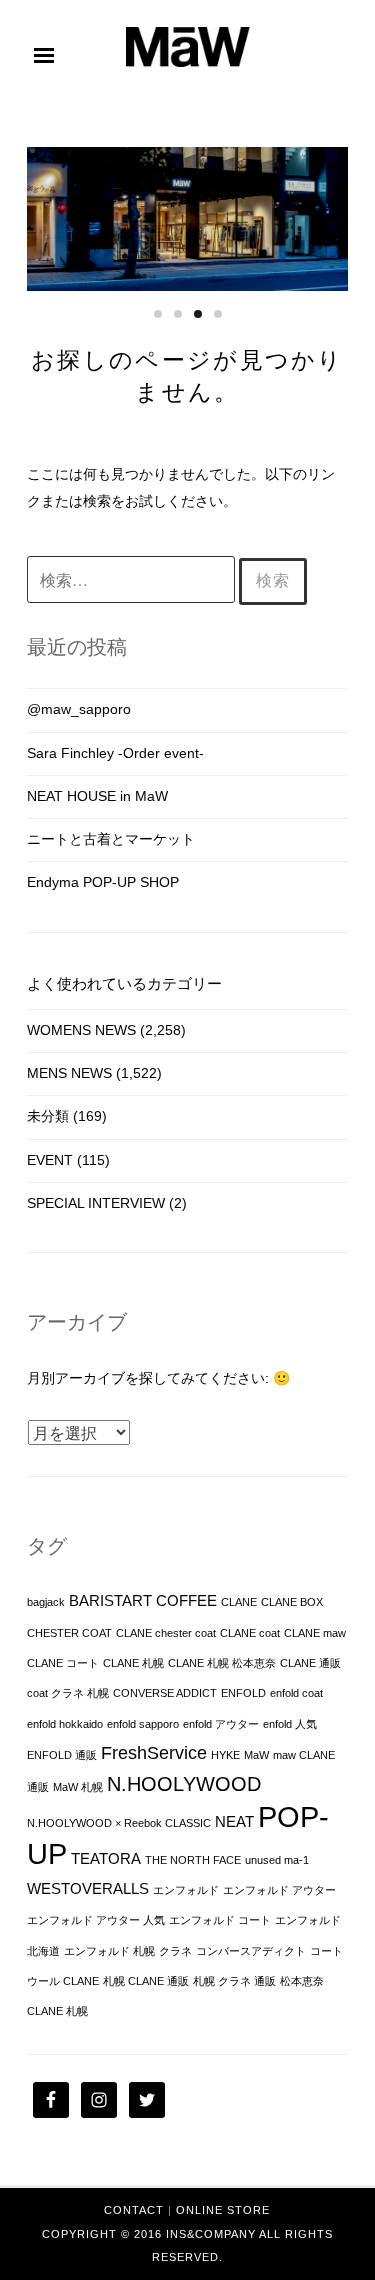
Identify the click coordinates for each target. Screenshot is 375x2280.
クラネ (175, 1951)
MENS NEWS (69, 1073)
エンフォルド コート (220, 1920)
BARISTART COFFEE (143, 1601)
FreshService (154, 1753)
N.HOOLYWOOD (184, 1784)
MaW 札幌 (78, 1787)
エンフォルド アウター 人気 (96, 1920)
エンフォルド (186, 1890)
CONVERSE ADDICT (165, 1693)
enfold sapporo (143, 1724)
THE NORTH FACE (193, 1860)
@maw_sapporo (79, 709)
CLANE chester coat (166, 1633)
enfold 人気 (290, 1724)
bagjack (46, 1602)
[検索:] (133, 581)
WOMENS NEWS (81, 1030)
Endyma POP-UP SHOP (103, 882)
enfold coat (296, 1693)
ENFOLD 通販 (62, 1755)
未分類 (48, 1116)
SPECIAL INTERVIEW (96, 1203)
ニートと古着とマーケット (111, 839)
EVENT (50, 1160)
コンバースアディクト (251, 1951)
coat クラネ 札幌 (68, 1693)
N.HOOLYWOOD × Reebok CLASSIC (119, 1823)
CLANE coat (250, 1633)
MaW (256, 1755)
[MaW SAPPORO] (188, 62)
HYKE (225, 1755)
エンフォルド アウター (279, 1890)
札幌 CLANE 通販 (146, 1981)
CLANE (239, 1602)
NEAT (234, 1822)
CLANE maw (315, 1633)
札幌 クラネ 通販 (234, 1981)
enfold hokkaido (65, 1724)
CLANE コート (63, 1663)
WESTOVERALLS (88, 1889)
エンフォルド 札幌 (109, 1951)
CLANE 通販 (310, 1663)
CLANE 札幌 (133, 1663)
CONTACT (134, 2210)
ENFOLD (243, 1693)
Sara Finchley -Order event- (115, 753)
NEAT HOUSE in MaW (97, 796)
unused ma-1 (277, 1860)
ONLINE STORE (223, 2210)
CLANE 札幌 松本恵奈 (222, 1663)
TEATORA (106, 1859)
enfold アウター (221, 1724)
